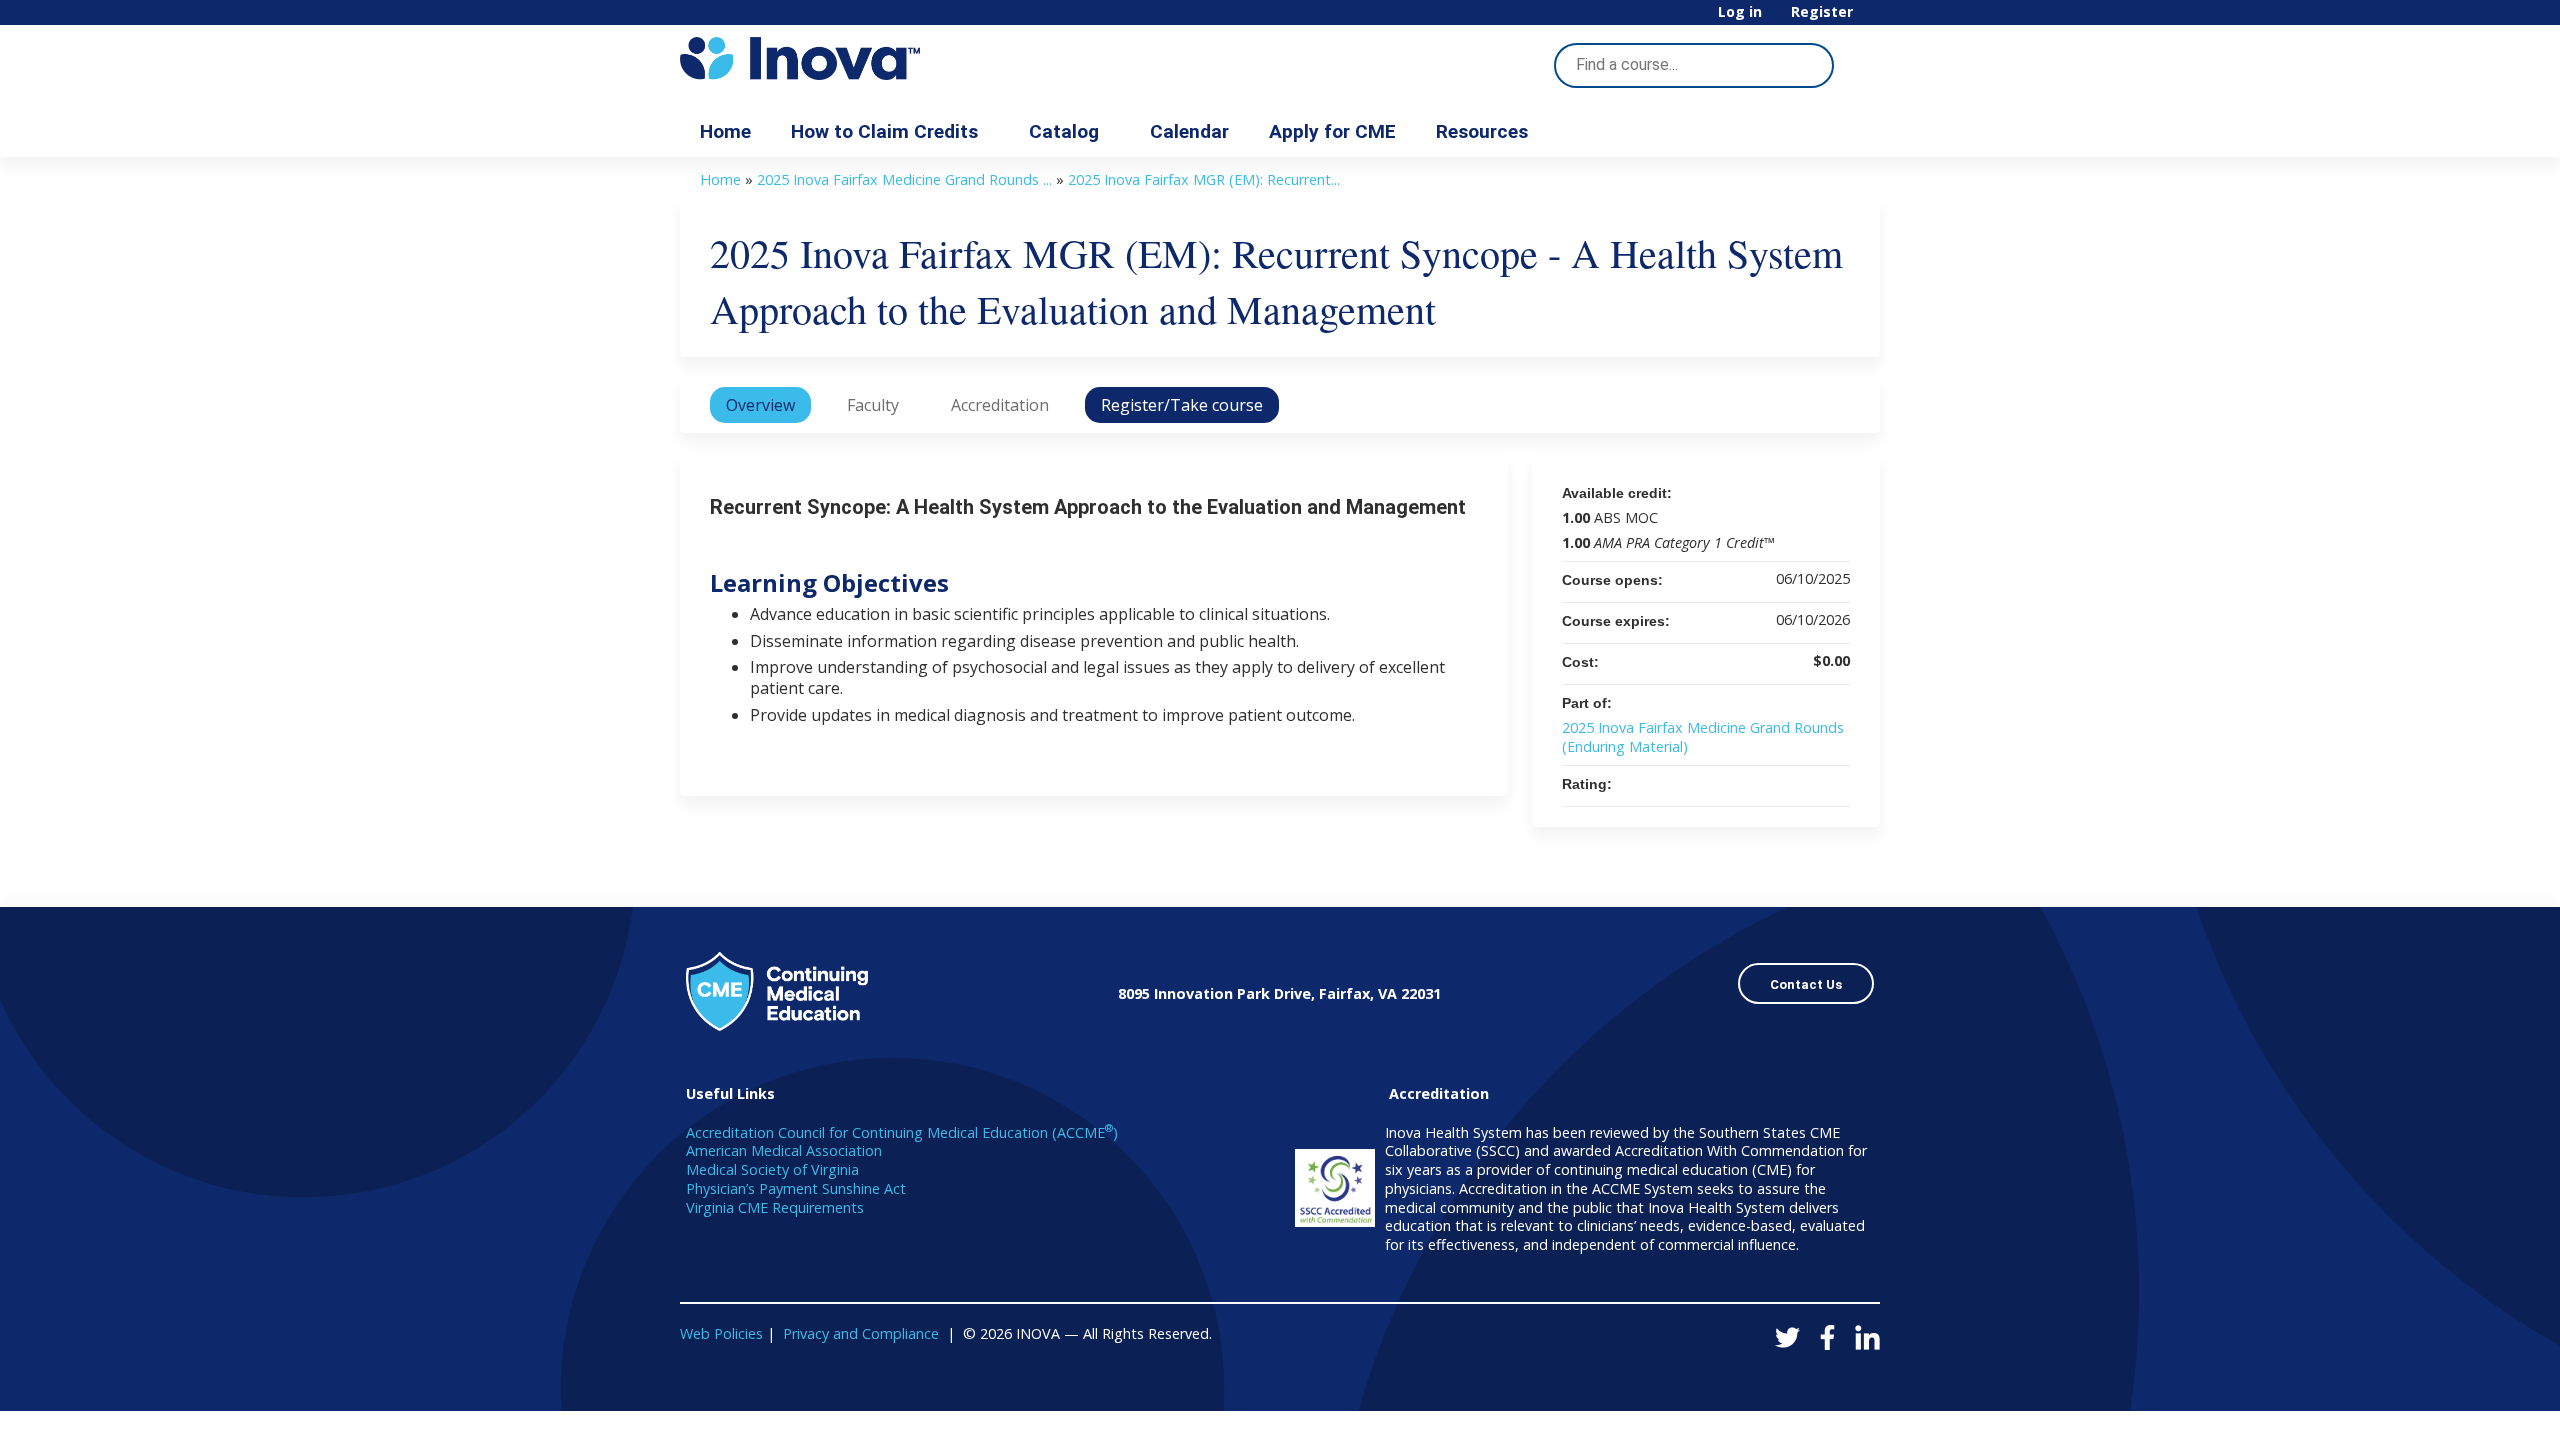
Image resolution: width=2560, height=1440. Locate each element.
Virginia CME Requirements (775, 1207)
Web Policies (721, 1333)
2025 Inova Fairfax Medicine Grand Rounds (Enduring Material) (1703, 737)
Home (725, 131)
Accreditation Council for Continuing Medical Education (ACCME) (902, 1132)
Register (1822, 12)
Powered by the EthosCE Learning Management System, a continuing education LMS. (1809, 1378)
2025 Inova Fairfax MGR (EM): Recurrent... (1204, 179)
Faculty (873, 405)
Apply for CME (1332, 131)
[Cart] (1874, 19)
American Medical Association (784, 1150)
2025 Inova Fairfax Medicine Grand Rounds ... (904, 179)
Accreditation (1000, 405)
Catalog (1064, 131)
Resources (1482, 131)
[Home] (860, 58)
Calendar (1189, 131)
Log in (1740, 12)
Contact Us (1806, 984)
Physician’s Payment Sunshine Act (796, 1188)
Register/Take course (1182, 405)
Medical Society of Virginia (772, 1169)
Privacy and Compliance (861, 1333)
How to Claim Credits (884, 131)
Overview (760, 405)
